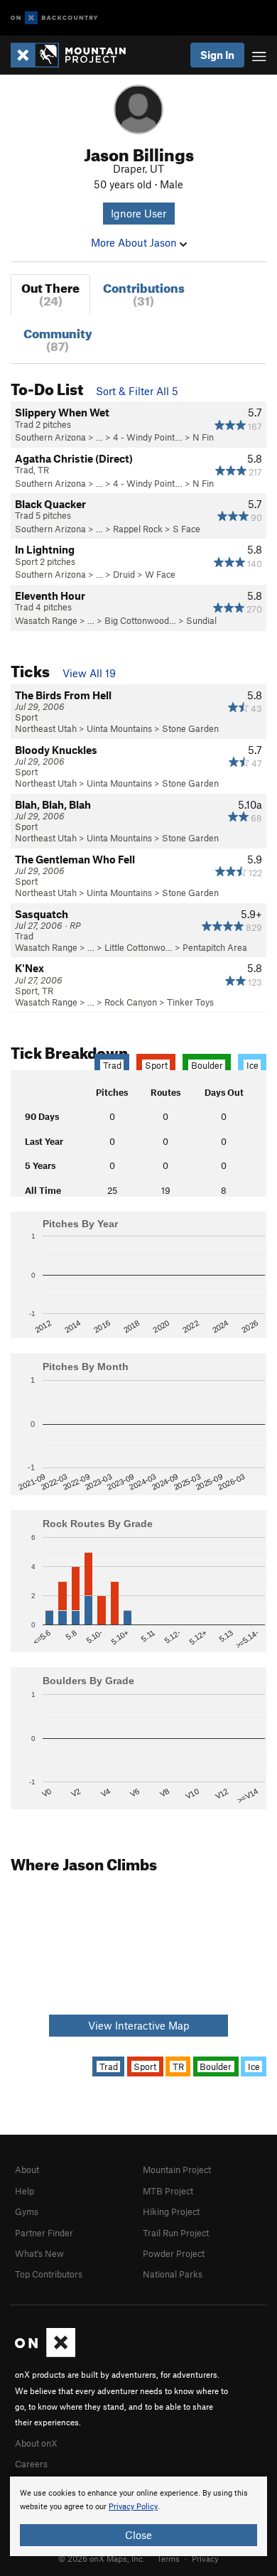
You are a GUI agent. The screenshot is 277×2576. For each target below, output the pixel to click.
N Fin (203, 437)
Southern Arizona (50, 437)
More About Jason (135, 242)
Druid (124, 574)
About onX (36, 2443)
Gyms (27, 2211)
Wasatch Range (46, 620)
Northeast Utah (46, 728)
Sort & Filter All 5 (137, 391)
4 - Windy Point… (148, 437)
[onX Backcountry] (54, 18)
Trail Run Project (176, 2233)
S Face (186, 529)
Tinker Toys (190, 1002)
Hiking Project (171, 2211)
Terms (168, 2558)
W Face (160, 574)
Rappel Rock (138, 529)
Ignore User (138, 213)
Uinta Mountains (119, 728)
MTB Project (168, 2191)
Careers (31, 2464)
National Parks (173, 2274)
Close (138, 2535)
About (27, 2170)
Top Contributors (49, 2274)
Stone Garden (190, 728)
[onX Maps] (45, 2354)
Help (25, 2191)
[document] (138, 2516)
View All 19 (89, 673)
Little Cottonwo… (138, 947)
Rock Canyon (131, 1002)
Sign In (217, 55)
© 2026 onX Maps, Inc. (102, 2558)
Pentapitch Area (215, 947)
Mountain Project (177, 2170)
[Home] (75, 55)
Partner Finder (44, 2233)
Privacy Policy (133, 2507)
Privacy (205, 2558)
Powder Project (174, 2253)
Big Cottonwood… (140, 620)
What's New (39, 2253)
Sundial (201, 620)
